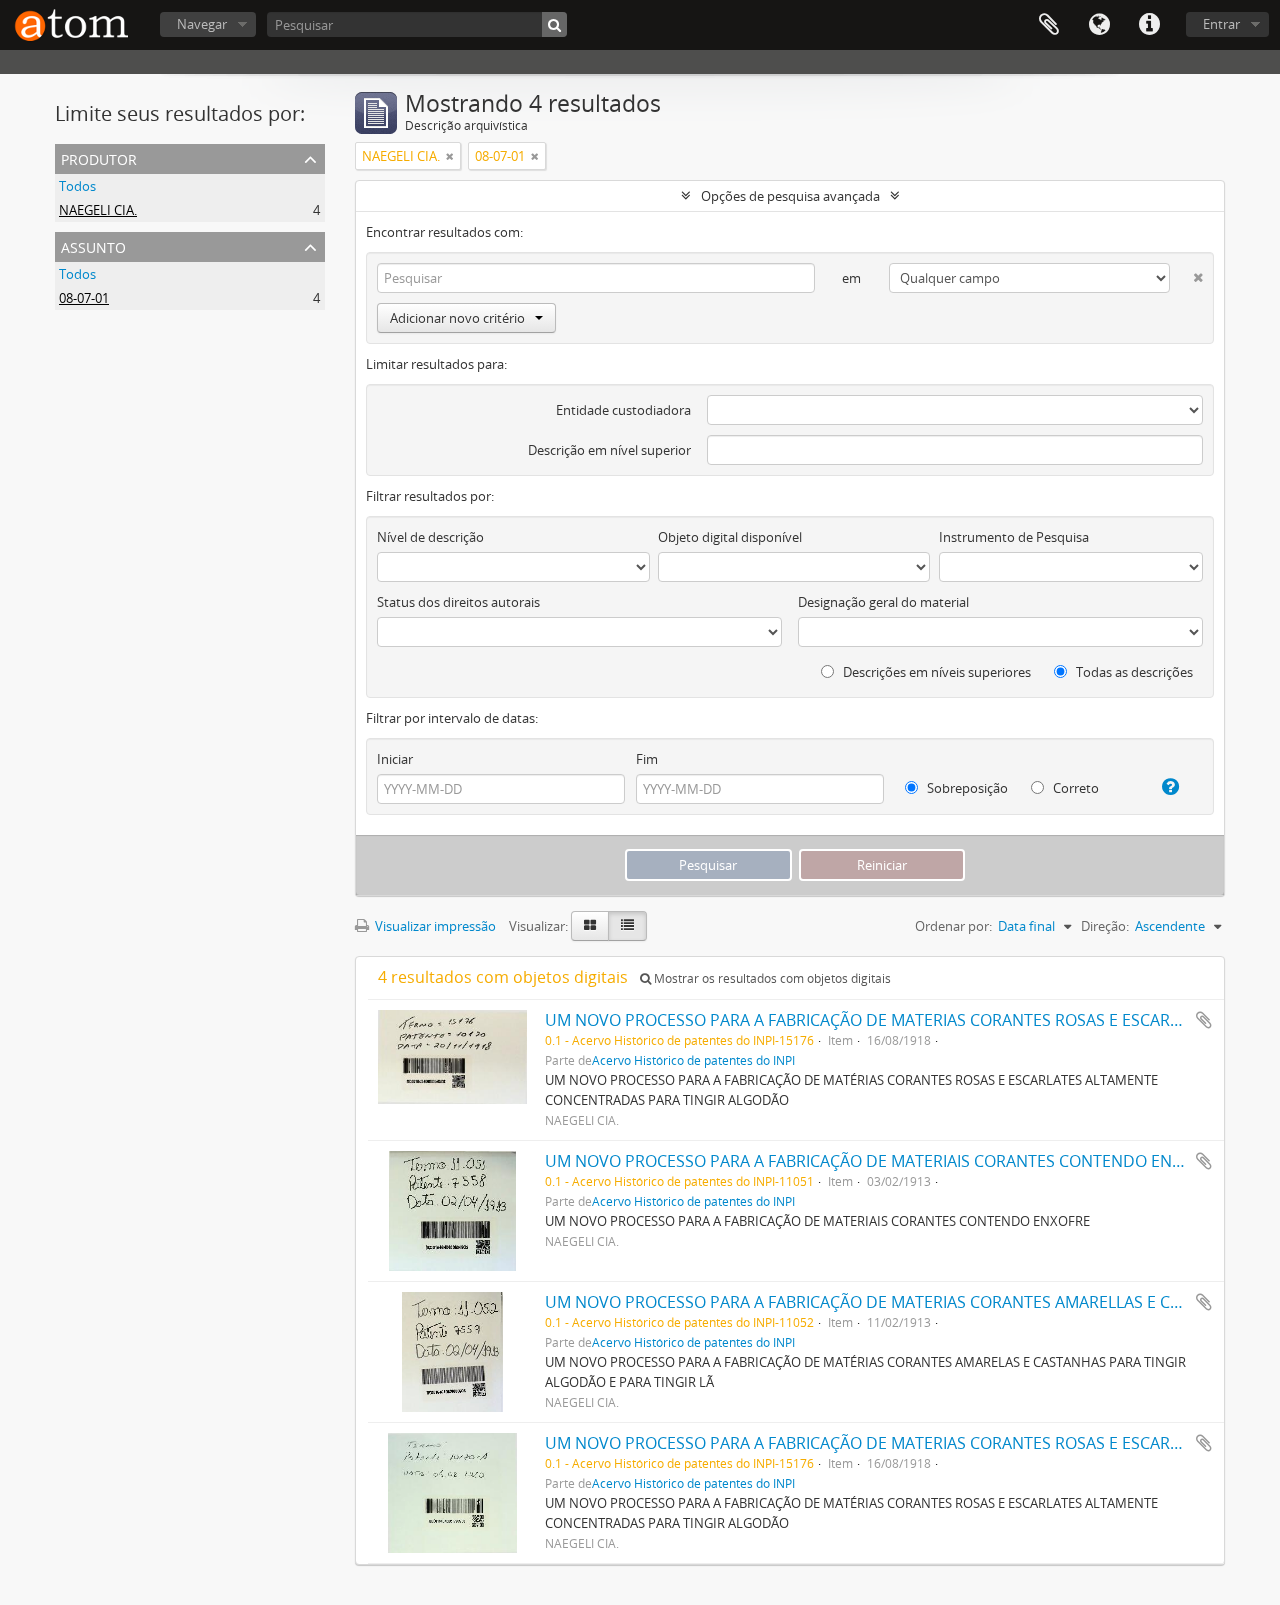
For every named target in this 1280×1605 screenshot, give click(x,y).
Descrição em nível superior (609, 450)
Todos (77, 186)
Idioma (1099, 25)
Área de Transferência (1049, 25)
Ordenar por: (953, 926)
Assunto (93, 245)
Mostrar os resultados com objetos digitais (771, 978)
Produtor (99, 157)
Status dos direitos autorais (458, 602)
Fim (647, 759)
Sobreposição (966, 788)
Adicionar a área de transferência (1204, 1020)
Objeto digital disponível (730, 537)
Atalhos (1149, 25)
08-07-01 (84, 298)
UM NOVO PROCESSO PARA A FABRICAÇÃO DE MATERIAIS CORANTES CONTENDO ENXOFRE (882, 1161)
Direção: (1105, 926)
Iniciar (395, 759)
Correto (1074, 788)
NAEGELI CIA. (98, 210)
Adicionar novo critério (457, 318)
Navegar (202, 24)
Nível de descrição (430, 537)
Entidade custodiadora (623, 410)
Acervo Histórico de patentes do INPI (693, 1060)
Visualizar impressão (434, 926)
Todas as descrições (1133, 672)
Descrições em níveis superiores (935, 672)
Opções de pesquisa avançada (790, 196)
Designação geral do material (883, 602)
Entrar (1221, 24)
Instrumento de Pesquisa (1014, 537)
